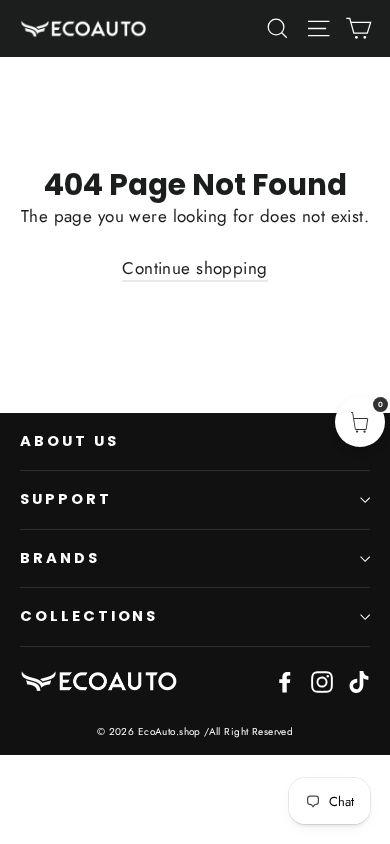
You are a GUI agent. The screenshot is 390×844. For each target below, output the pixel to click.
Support (66, 499)
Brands (60, 558)
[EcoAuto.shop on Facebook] (285, 680)
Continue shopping (194, 268)
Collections (89, 616)
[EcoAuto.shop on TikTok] (359, 680)
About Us (69, 441)
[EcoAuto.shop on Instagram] (322, 680)
